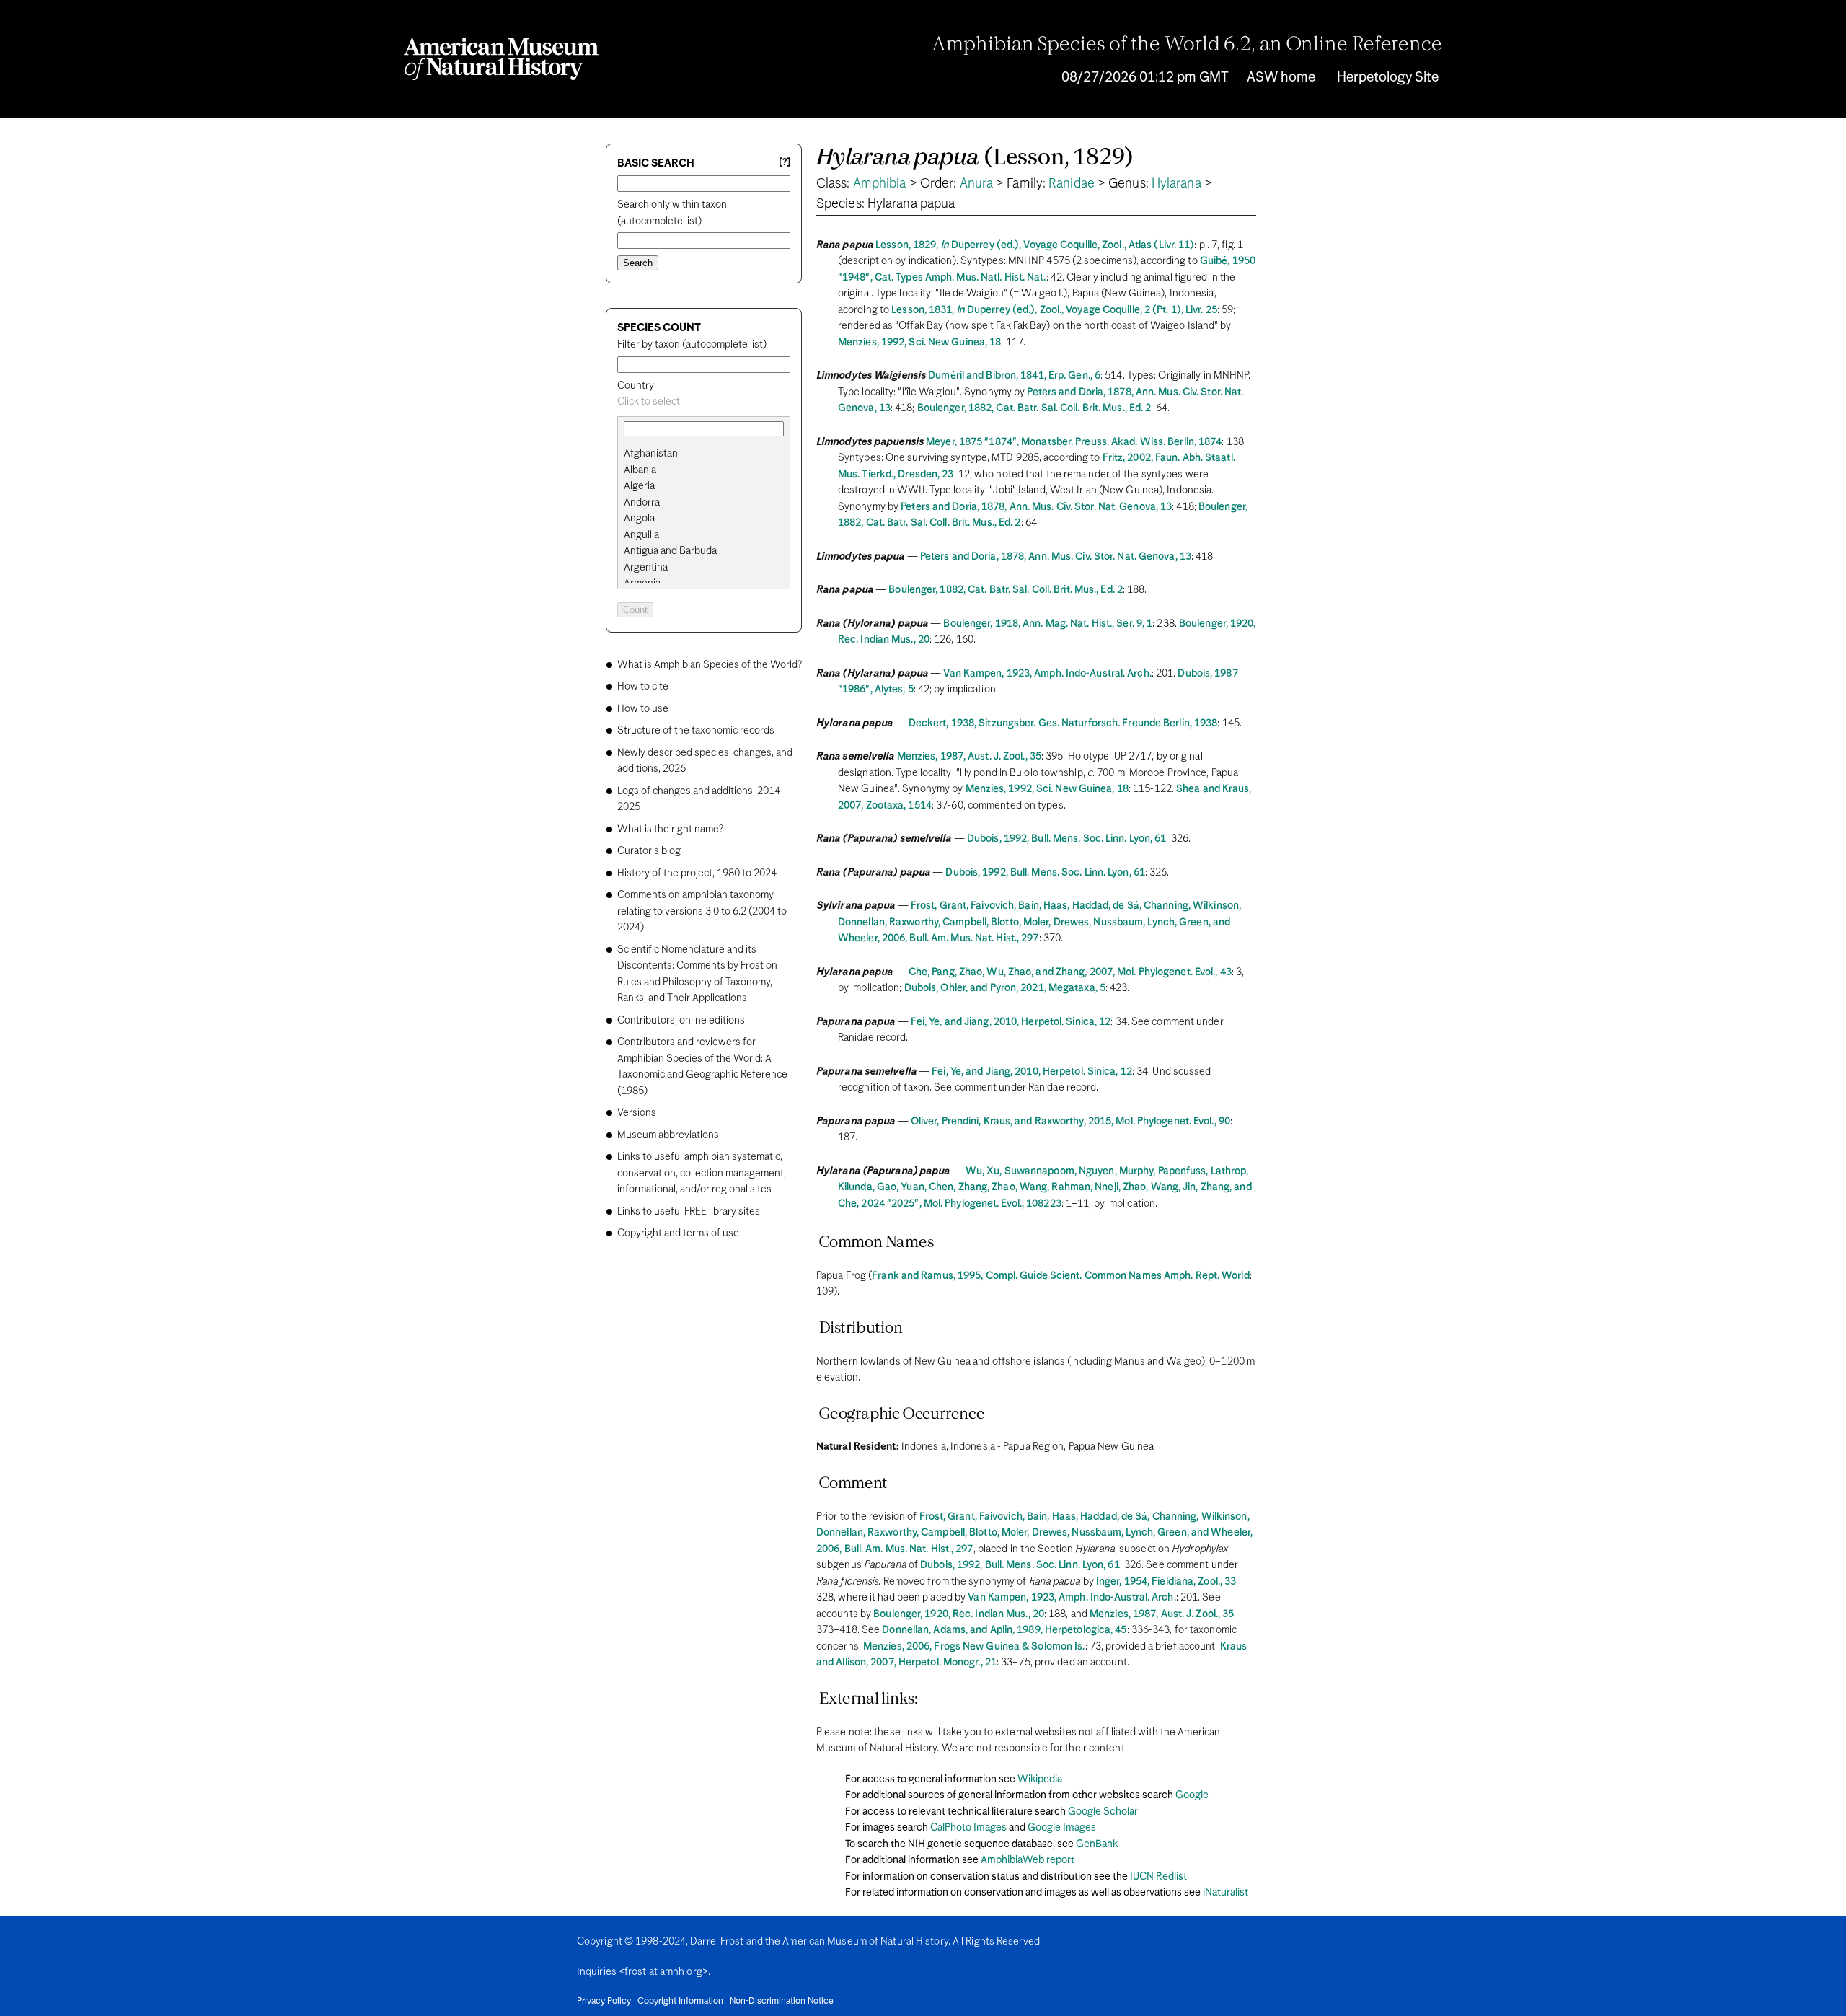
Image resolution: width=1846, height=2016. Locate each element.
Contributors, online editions (681, 1021)
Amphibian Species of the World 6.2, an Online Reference (1187, 45)
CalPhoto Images (968, 1828)
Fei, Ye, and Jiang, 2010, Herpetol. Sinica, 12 (1011, 1022)
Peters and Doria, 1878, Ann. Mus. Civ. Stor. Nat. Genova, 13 (1036, 507)
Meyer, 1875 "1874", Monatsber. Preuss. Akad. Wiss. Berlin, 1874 (1074, 442)
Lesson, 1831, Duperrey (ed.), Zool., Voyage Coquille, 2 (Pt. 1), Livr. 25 (1054, 310)
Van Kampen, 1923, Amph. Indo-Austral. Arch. (1047, 674)
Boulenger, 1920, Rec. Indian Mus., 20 (959, 1614)
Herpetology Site (1388, 78)
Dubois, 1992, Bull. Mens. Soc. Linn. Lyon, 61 (1067, 839)
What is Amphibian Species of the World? (710, 665)
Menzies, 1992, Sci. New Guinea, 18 (919, 343)
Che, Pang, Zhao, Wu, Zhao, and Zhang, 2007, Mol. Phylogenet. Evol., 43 (1070, 972)
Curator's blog (649, 851)
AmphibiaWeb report (1028, 1860)
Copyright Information (680, 2002)
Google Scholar (1103, 1812)
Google (1192, 1795)
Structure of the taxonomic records (696, 731)
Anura (977, 184)
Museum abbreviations (668, 1135)
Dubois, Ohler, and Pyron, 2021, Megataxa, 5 (1005, 988)
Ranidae (1072, 184)
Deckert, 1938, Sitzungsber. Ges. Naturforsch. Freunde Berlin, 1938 (1063, 723)
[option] (710, 454)
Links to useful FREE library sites (689, 1212)
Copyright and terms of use (678, 1233)
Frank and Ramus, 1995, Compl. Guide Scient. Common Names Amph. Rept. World (1060, 1276)
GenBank (1097, 1844)
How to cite (643, 687)
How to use (643, 709)
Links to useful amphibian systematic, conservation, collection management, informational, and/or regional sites (702, 1173)
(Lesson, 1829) (975, 158)
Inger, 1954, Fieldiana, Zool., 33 (1166, 1582)
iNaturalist (1225, 1893)
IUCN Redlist (1158, 1877)
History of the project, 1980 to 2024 (697, 873)
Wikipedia (1040, 1779)
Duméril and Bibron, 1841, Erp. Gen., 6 (1014, 376)
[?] (785, 163)
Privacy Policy (604, 2002)
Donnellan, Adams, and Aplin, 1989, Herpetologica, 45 (1004, 1630)
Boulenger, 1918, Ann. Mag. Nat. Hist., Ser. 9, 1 (1048, 624)
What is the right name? (670, 829)
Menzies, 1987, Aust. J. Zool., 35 (969, 757)
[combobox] (704, 402)
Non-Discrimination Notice (782, 2002)
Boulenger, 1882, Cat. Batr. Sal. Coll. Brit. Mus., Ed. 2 (1034, 408)
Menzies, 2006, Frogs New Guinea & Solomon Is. (974, 1647)
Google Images (1062, 1828)
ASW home (1281, 78)
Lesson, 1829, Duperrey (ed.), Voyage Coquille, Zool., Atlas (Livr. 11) (1035, 245)
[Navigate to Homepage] (501, 59)
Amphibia (880, 184)
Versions (637, 1113)
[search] (704, 470)
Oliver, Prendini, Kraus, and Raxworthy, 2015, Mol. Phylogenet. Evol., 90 (1070, 1122)
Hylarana (1176, 184)
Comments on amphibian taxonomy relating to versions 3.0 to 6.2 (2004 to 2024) (702, 911)
